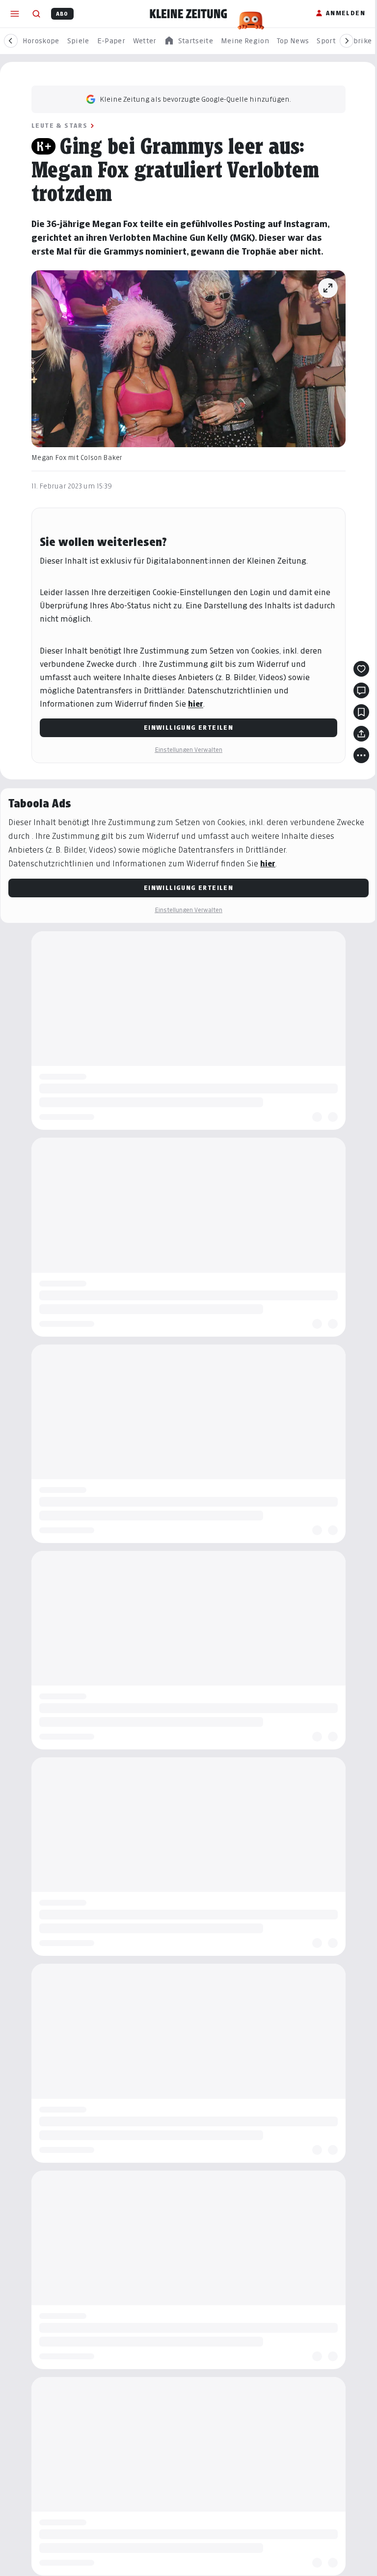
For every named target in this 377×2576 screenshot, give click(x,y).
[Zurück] (11, 41)
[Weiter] (347, 41)
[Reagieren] (358, 669)
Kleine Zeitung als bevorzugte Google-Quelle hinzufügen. (192, 99)
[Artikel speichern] (358, 712)
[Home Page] (188, 14)
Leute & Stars (56, 126)
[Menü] (15, 14)
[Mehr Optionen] (358, 755)
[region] (188, 41)
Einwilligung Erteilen (185, 728)
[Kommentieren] (358, 690)
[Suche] (36, 14)
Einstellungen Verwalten (185, 750)
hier (192, 704)
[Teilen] (358, 734)
